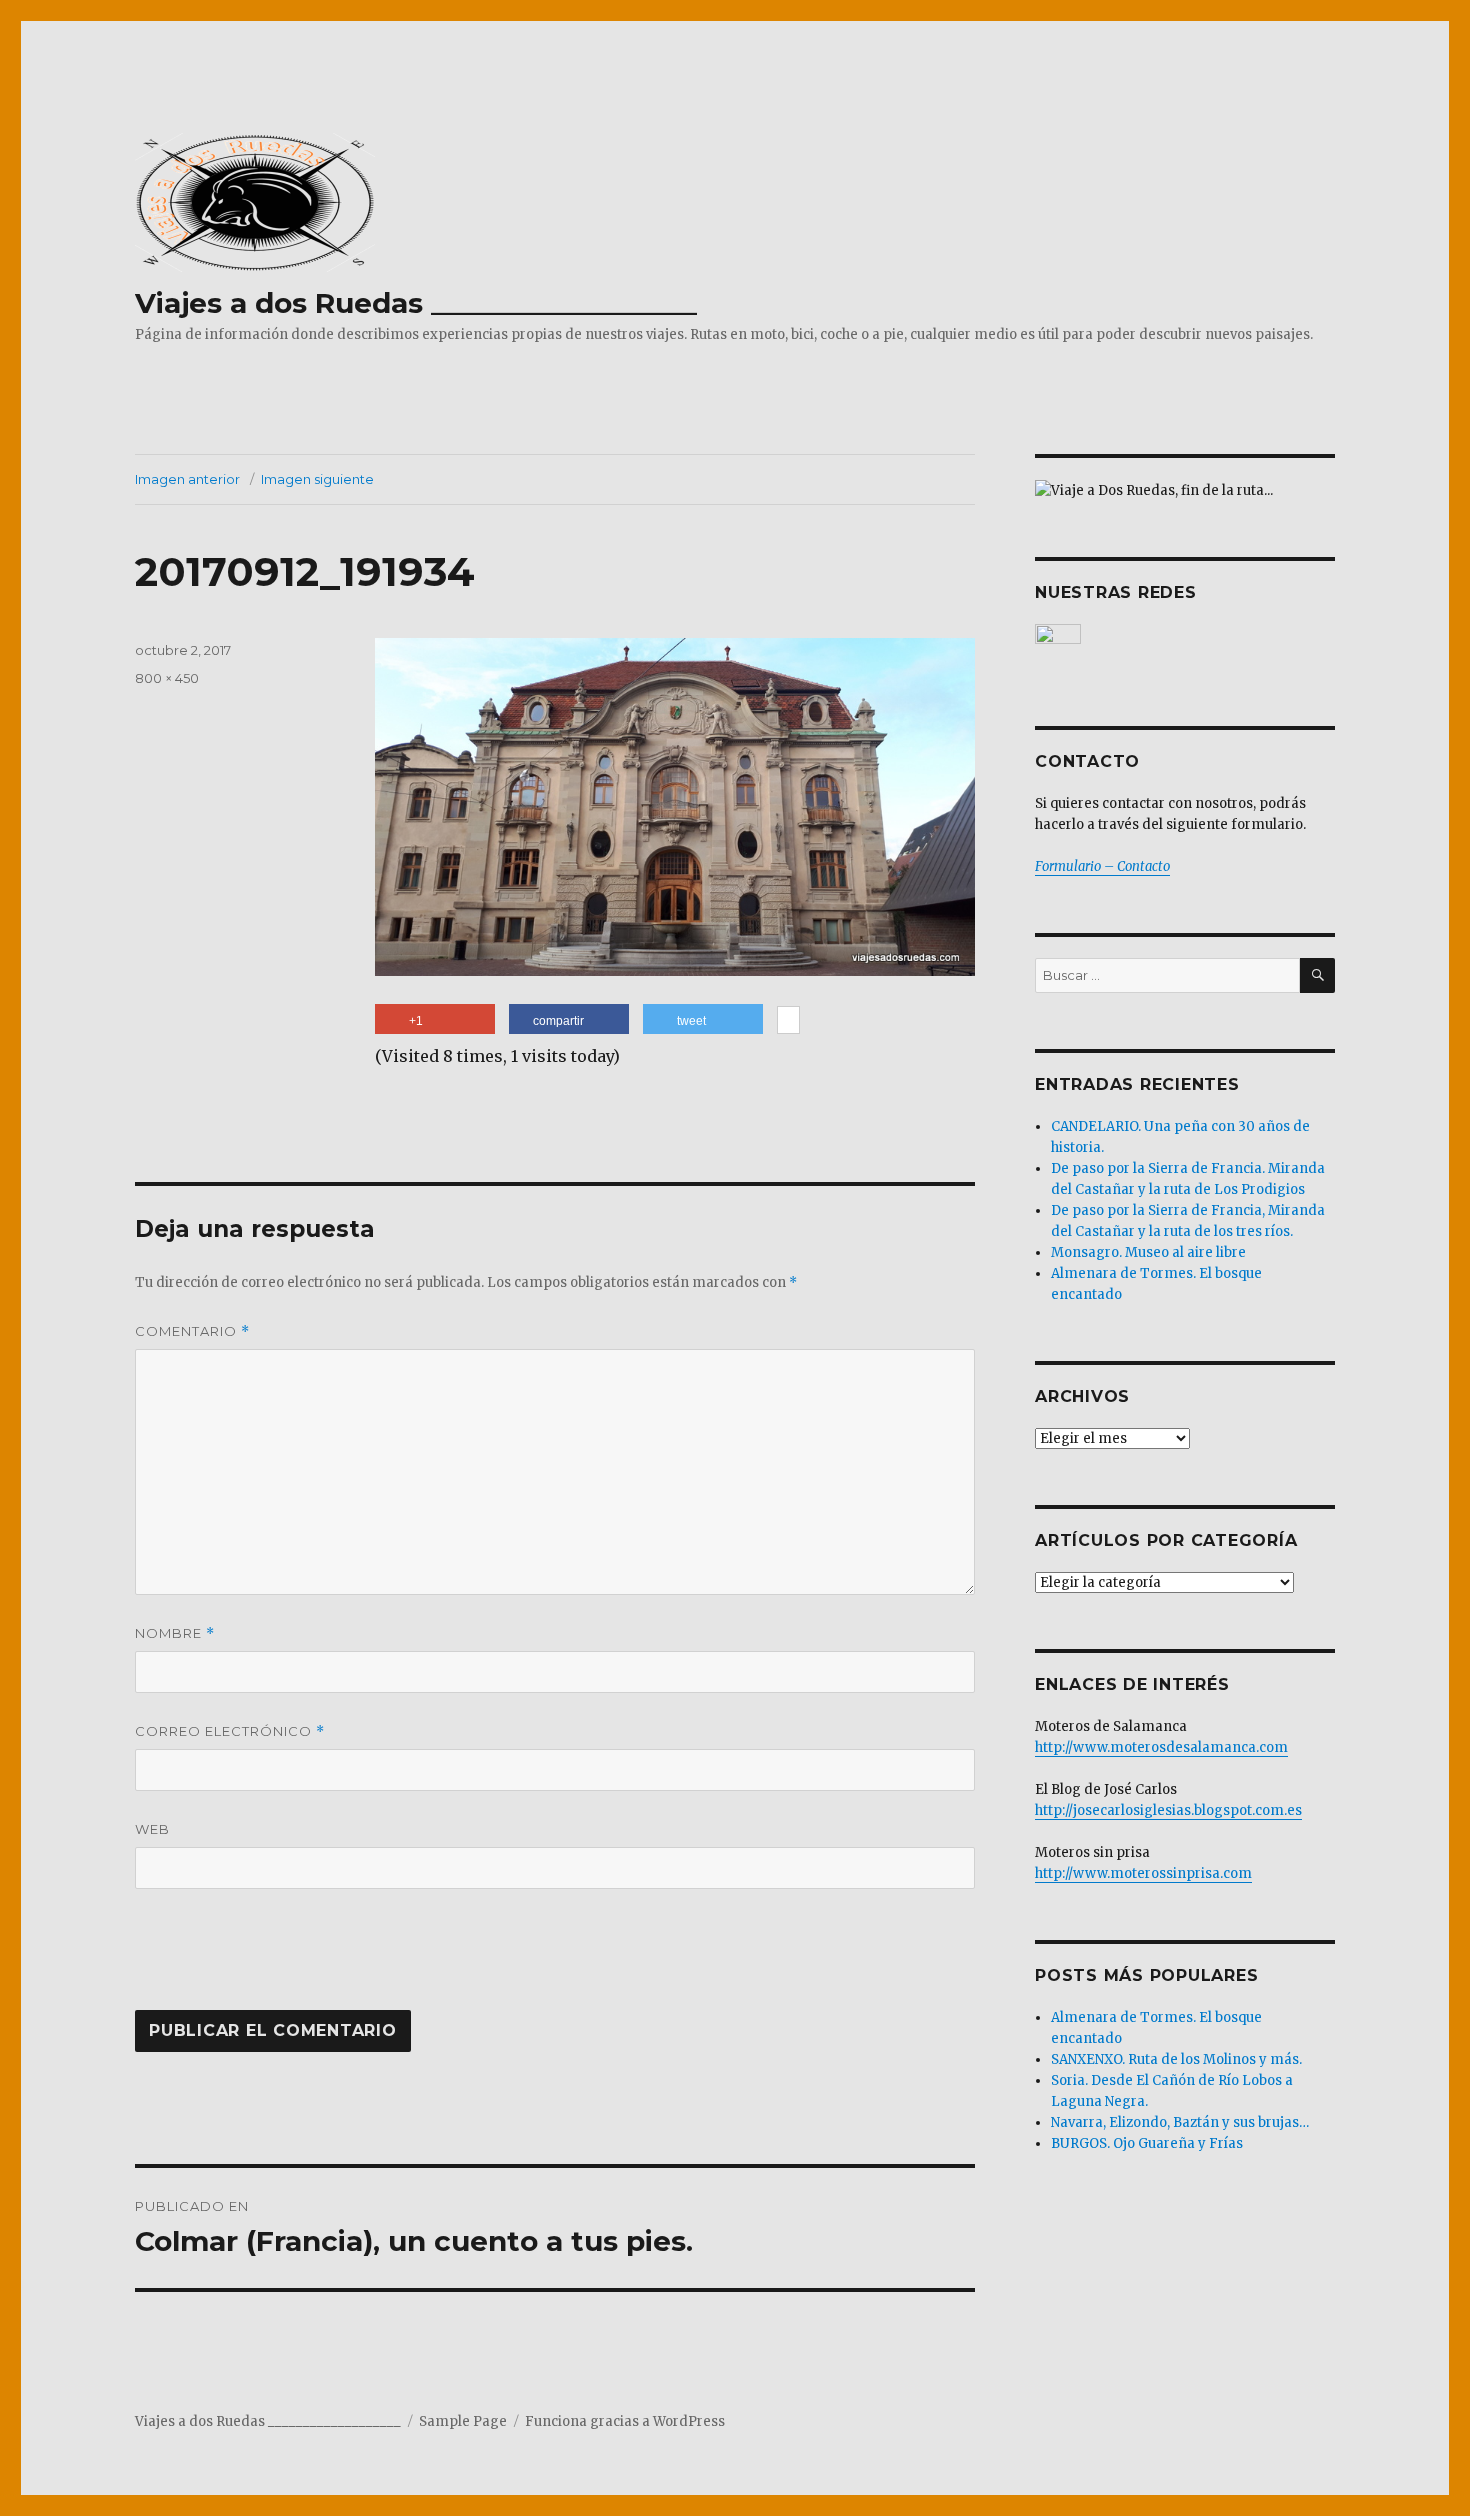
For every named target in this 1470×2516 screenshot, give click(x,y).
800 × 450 (167, 678)
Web (152, 1829)
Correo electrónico (230, 1731)
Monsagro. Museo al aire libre (1148, 1252)
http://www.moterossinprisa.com (1143, 1873)
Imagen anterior (187, 479)
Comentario (192, 1331)
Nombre (175, 1633)
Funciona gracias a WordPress (625, 2421)
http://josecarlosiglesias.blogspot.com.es (1168, 1810)
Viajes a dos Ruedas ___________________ (416, 303)
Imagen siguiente (317, 479)
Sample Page (463, 2421)
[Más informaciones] (788, 1022)
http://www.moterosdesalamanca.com (1161, 1747)
